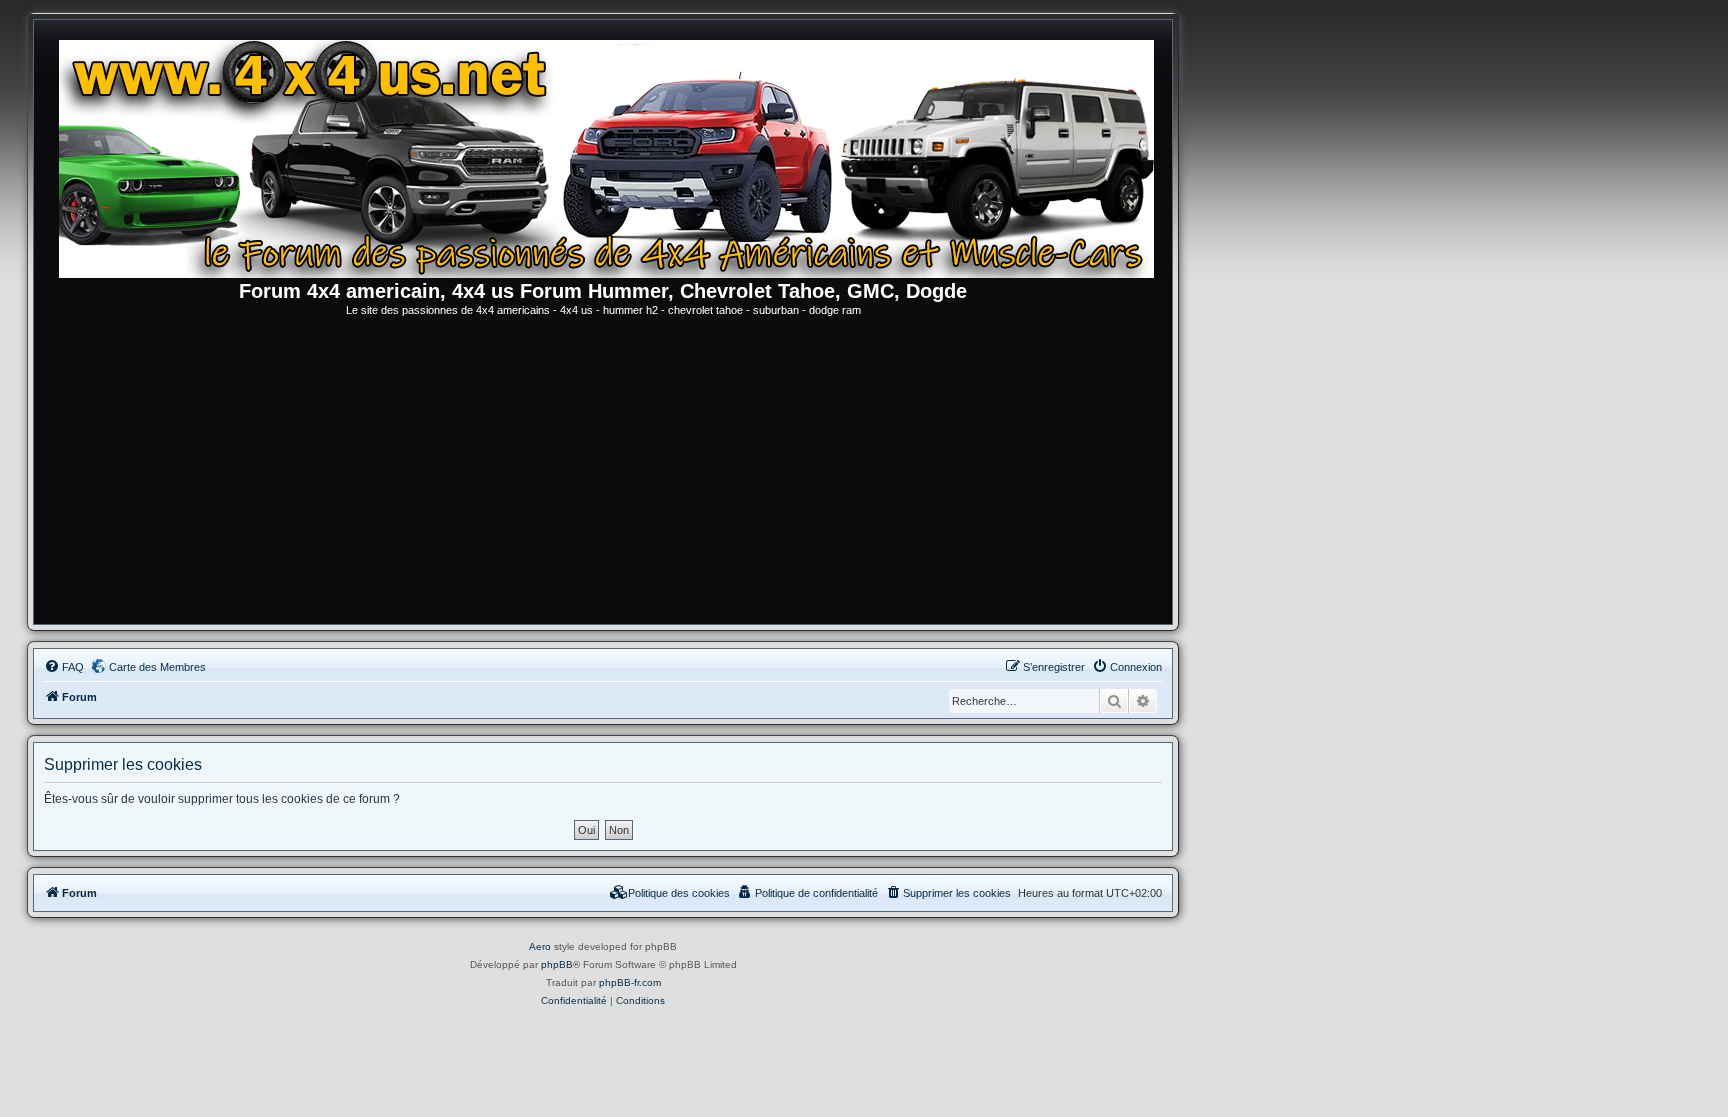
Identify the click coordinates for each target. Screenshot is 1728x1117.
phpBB (557, 964)
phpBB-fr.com (630, 982)
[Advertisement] (603, 474)
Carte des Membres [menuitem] (157, 667)
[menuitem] (64, 667)
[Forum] (613, 155)
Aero (540, 946)
